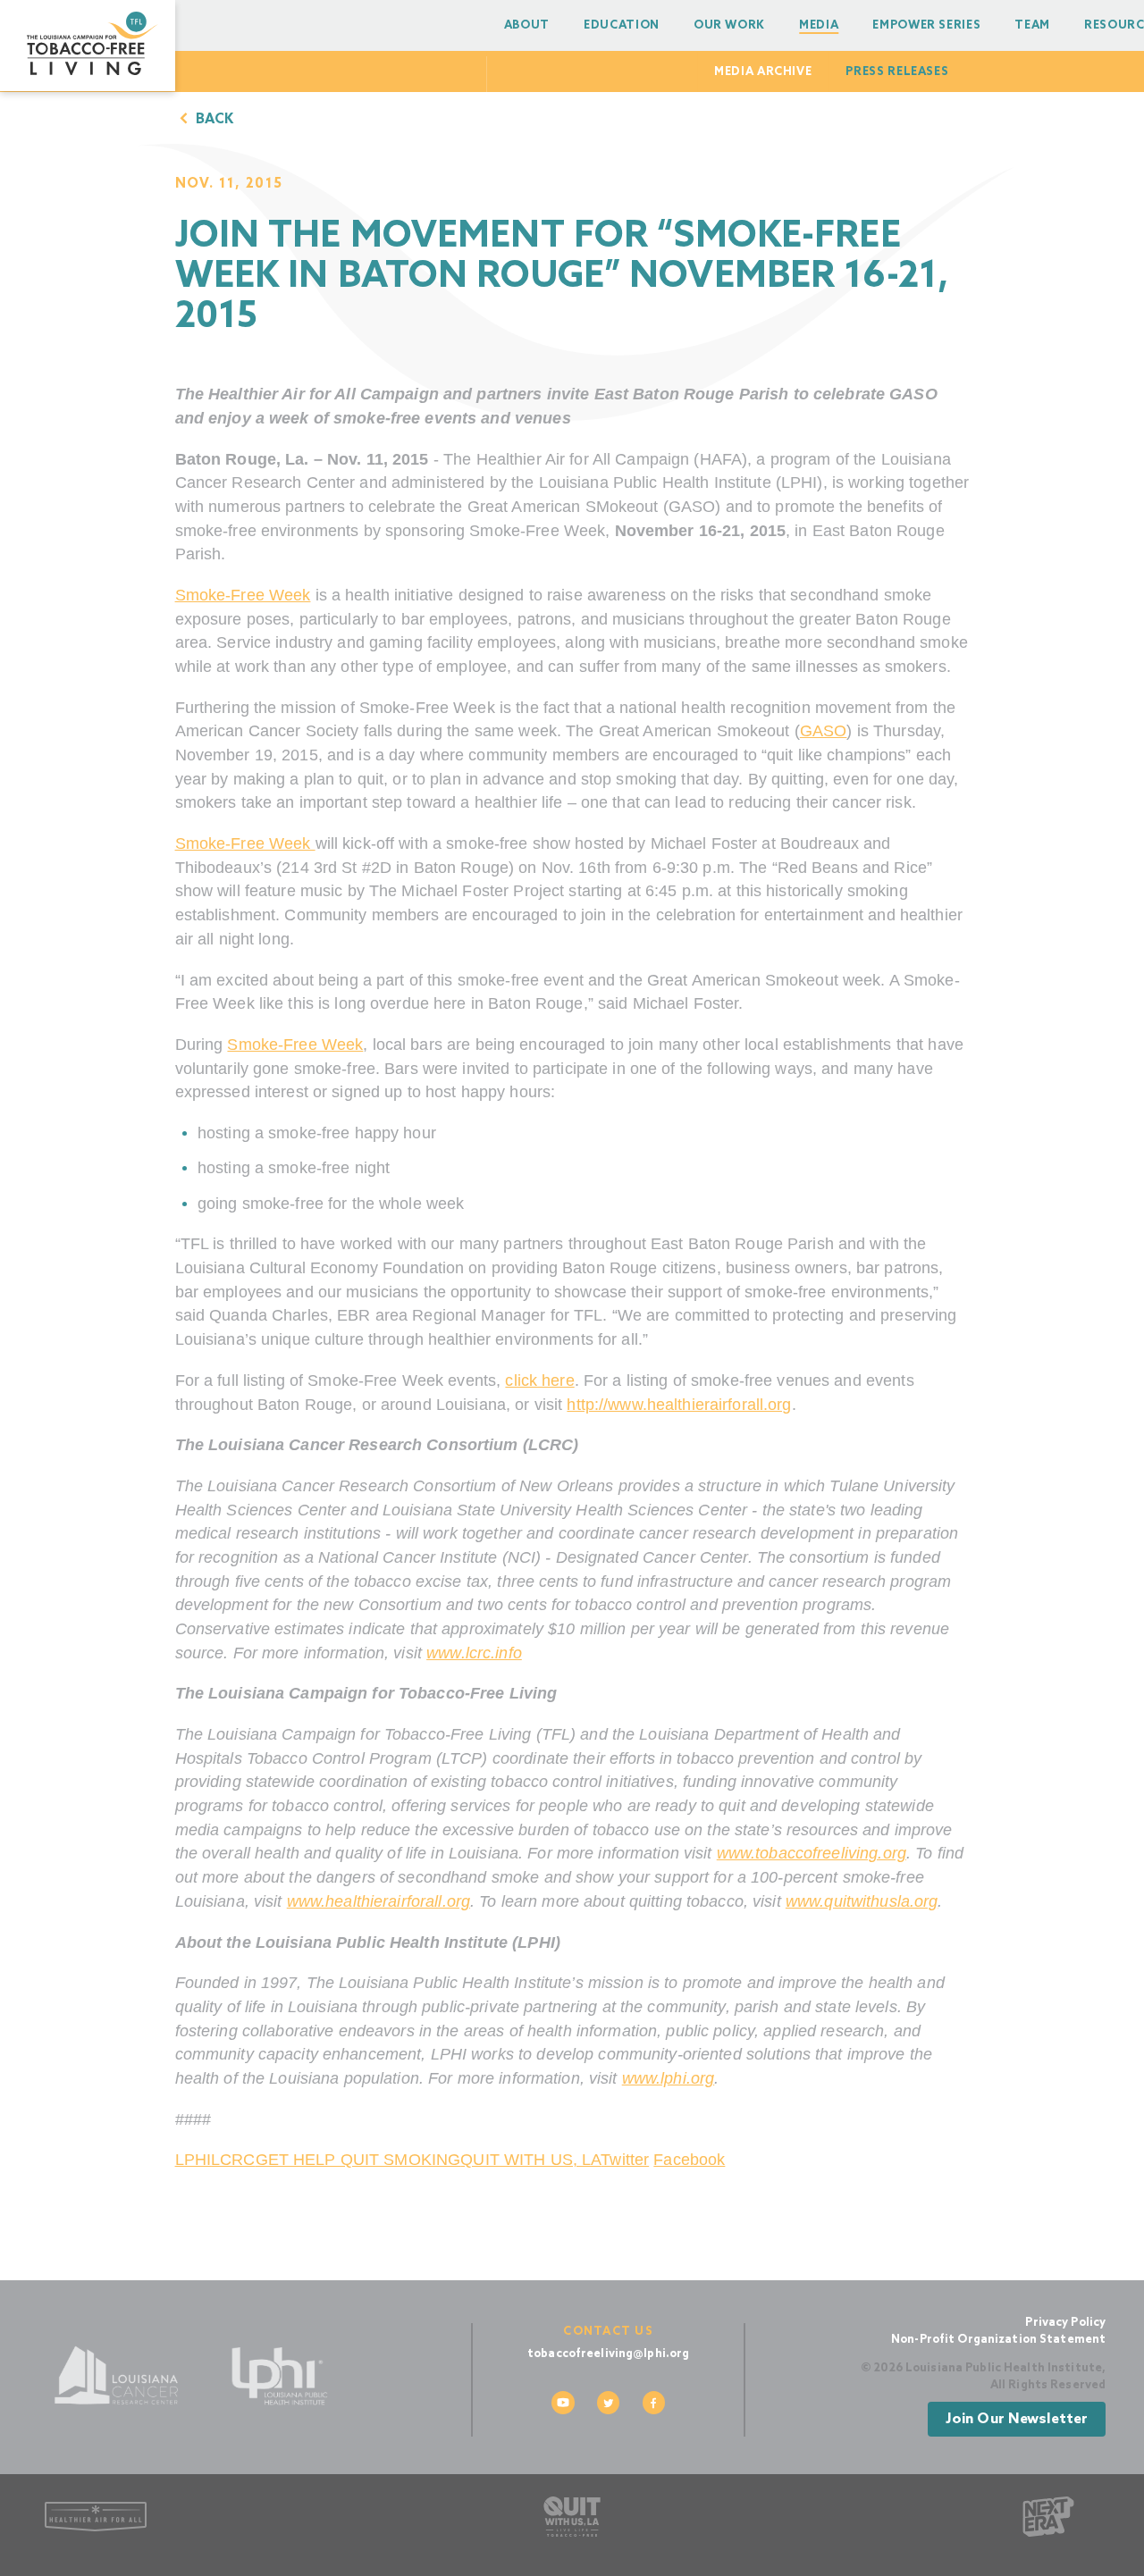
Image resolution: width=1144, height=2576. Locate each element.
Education (622, 25)
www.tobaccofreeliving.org (812, 1853)
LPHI (193, 2160)
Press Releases (897, 72)
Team (1032, 25)
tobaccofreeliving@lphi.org (608, 2354)
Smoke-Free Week (243, 595)
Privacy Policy (1065, 2323)
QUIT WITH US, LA (530, 2160)
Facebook (689, 2160)
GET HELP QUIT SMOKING (358, 2160)
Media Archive (763, 72)
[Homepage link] (88, 46)
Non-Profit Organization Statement (998, 2340)
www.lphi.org (669, 2078)
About (527, 25)
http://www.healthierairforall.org (679, 1405)
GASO (824, 731)
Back (213, 120)
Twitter (625, 2160)
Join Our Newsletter (1016, 2419)
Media (819, 25)
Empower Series (926, 25)
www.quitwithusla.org (862, 1901)
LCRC (233, 2160)
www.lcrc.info (474, 1653)
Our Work (729, 25)
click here (539, 1380)
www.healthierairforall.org (379, 1901)
